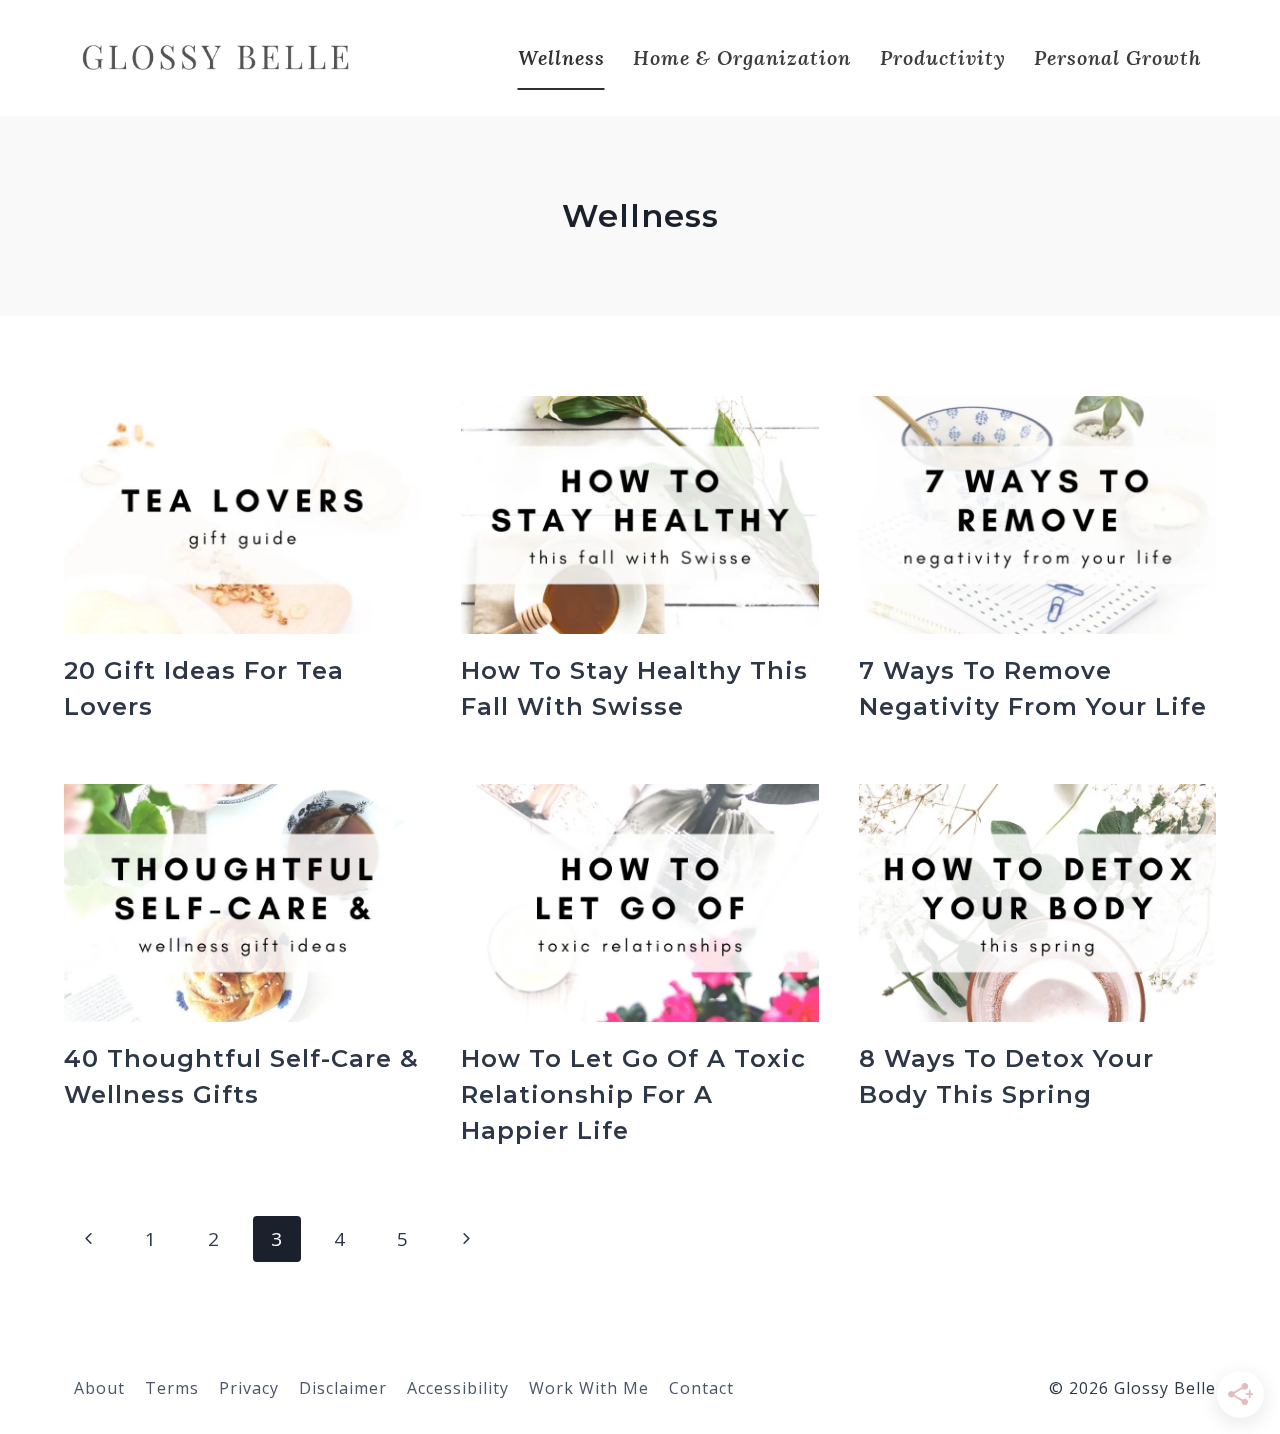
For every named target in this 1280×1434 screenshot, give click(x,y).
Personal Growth (1117, 57)
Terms (172, 1388)
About (99, 1388)
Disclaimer (343, 1388)
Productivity (943, 57)
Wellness (561, 57)
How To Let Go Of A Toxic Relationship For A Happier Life (633, 1094)
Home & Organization (742, 57)
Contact (701, 1388)
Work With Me (589, 1388)
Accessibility (458, 1388)
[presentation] (242, 515)
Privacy (249, 1388)
